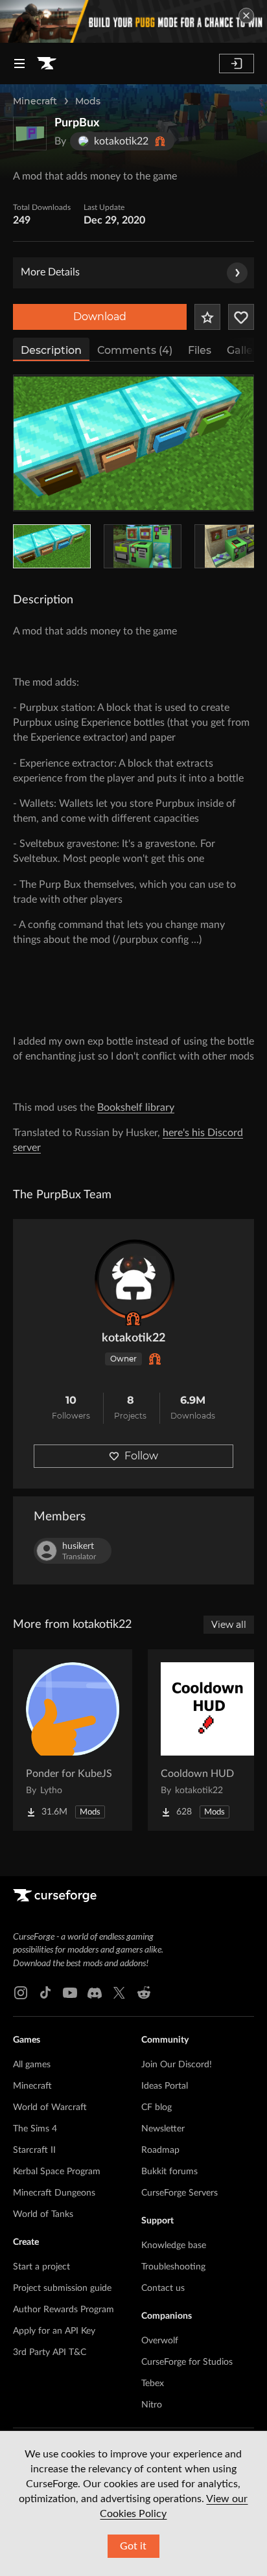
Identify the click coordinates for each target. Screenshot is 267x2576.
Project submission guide (62, 2288)
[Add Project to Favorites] (207, 317)
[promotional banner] (133, 21)
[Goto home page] (47, 64)
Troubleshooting (173, 2267)
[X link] (119, 1993)
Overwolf (160, 2341)
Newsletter (163, 2129)
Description (51, 350)
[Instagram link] (21, 1993)
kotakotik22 (133, 1338)
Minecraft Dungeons (54, 2193)
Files (200, 350)
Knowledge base (174, 2245)
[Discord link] (95, 1993)
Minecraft (35, 101)
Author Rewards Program (64, 2310)
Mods (88, 101)
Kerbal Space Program (57, 2172)
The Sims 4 (35, 2129)
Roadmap (160, 2150)
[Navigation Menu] (19, 64)
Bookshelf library (136, 1108)
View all (229, 1625)
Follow (141, 1456)
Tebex (153, 2384)
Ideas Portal (165, 2086)
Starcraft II (34, 2150)
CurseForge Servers (180, 2193)
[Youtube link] (70, 1993)
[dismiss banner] (246, 16)
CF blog (157, 2107)
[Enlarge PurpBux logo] (30, 133)
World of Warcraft (50, 2107)
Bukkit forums (169, 2172)
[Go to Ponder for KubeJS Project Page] (73, 1740)
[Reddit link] (144, 1993)
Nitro (152, 2405)
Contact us (163, 2288)
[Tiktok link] (45, 1993)
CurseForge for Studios (187, 2362)
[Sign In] (237, 64)
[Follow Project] (241, 317)
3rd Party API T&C (50, 2352)
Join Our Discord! (177, 2065)
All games (32, 2065)
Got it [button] (133, 2546)
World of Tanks (43, 2214)
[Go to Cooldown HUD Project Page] (207, 1740)
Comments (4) (135, 350)
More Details (50, 272)
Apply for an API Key (54, 2331)
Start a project (41, 2267)
